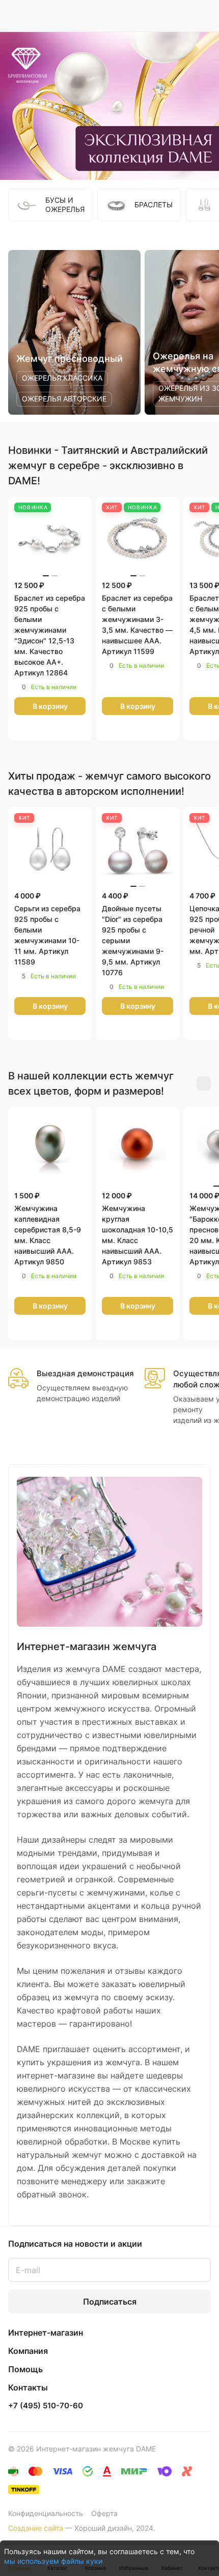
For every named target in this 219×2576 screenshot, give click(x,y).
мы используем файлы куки (53, 2561)
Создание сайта (36, 2528)
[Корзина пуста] (203, 16)
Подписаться (110, 2302)
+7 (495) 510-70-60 (46, 2406)
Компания (28, 2351)
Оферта (104, 2513)
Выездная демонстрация (85, 1373)
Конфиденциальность (46, 2513)
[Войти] (183, 16)
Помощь (25, 2369)
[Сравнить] (61, 728)
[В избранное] (39, 728)
